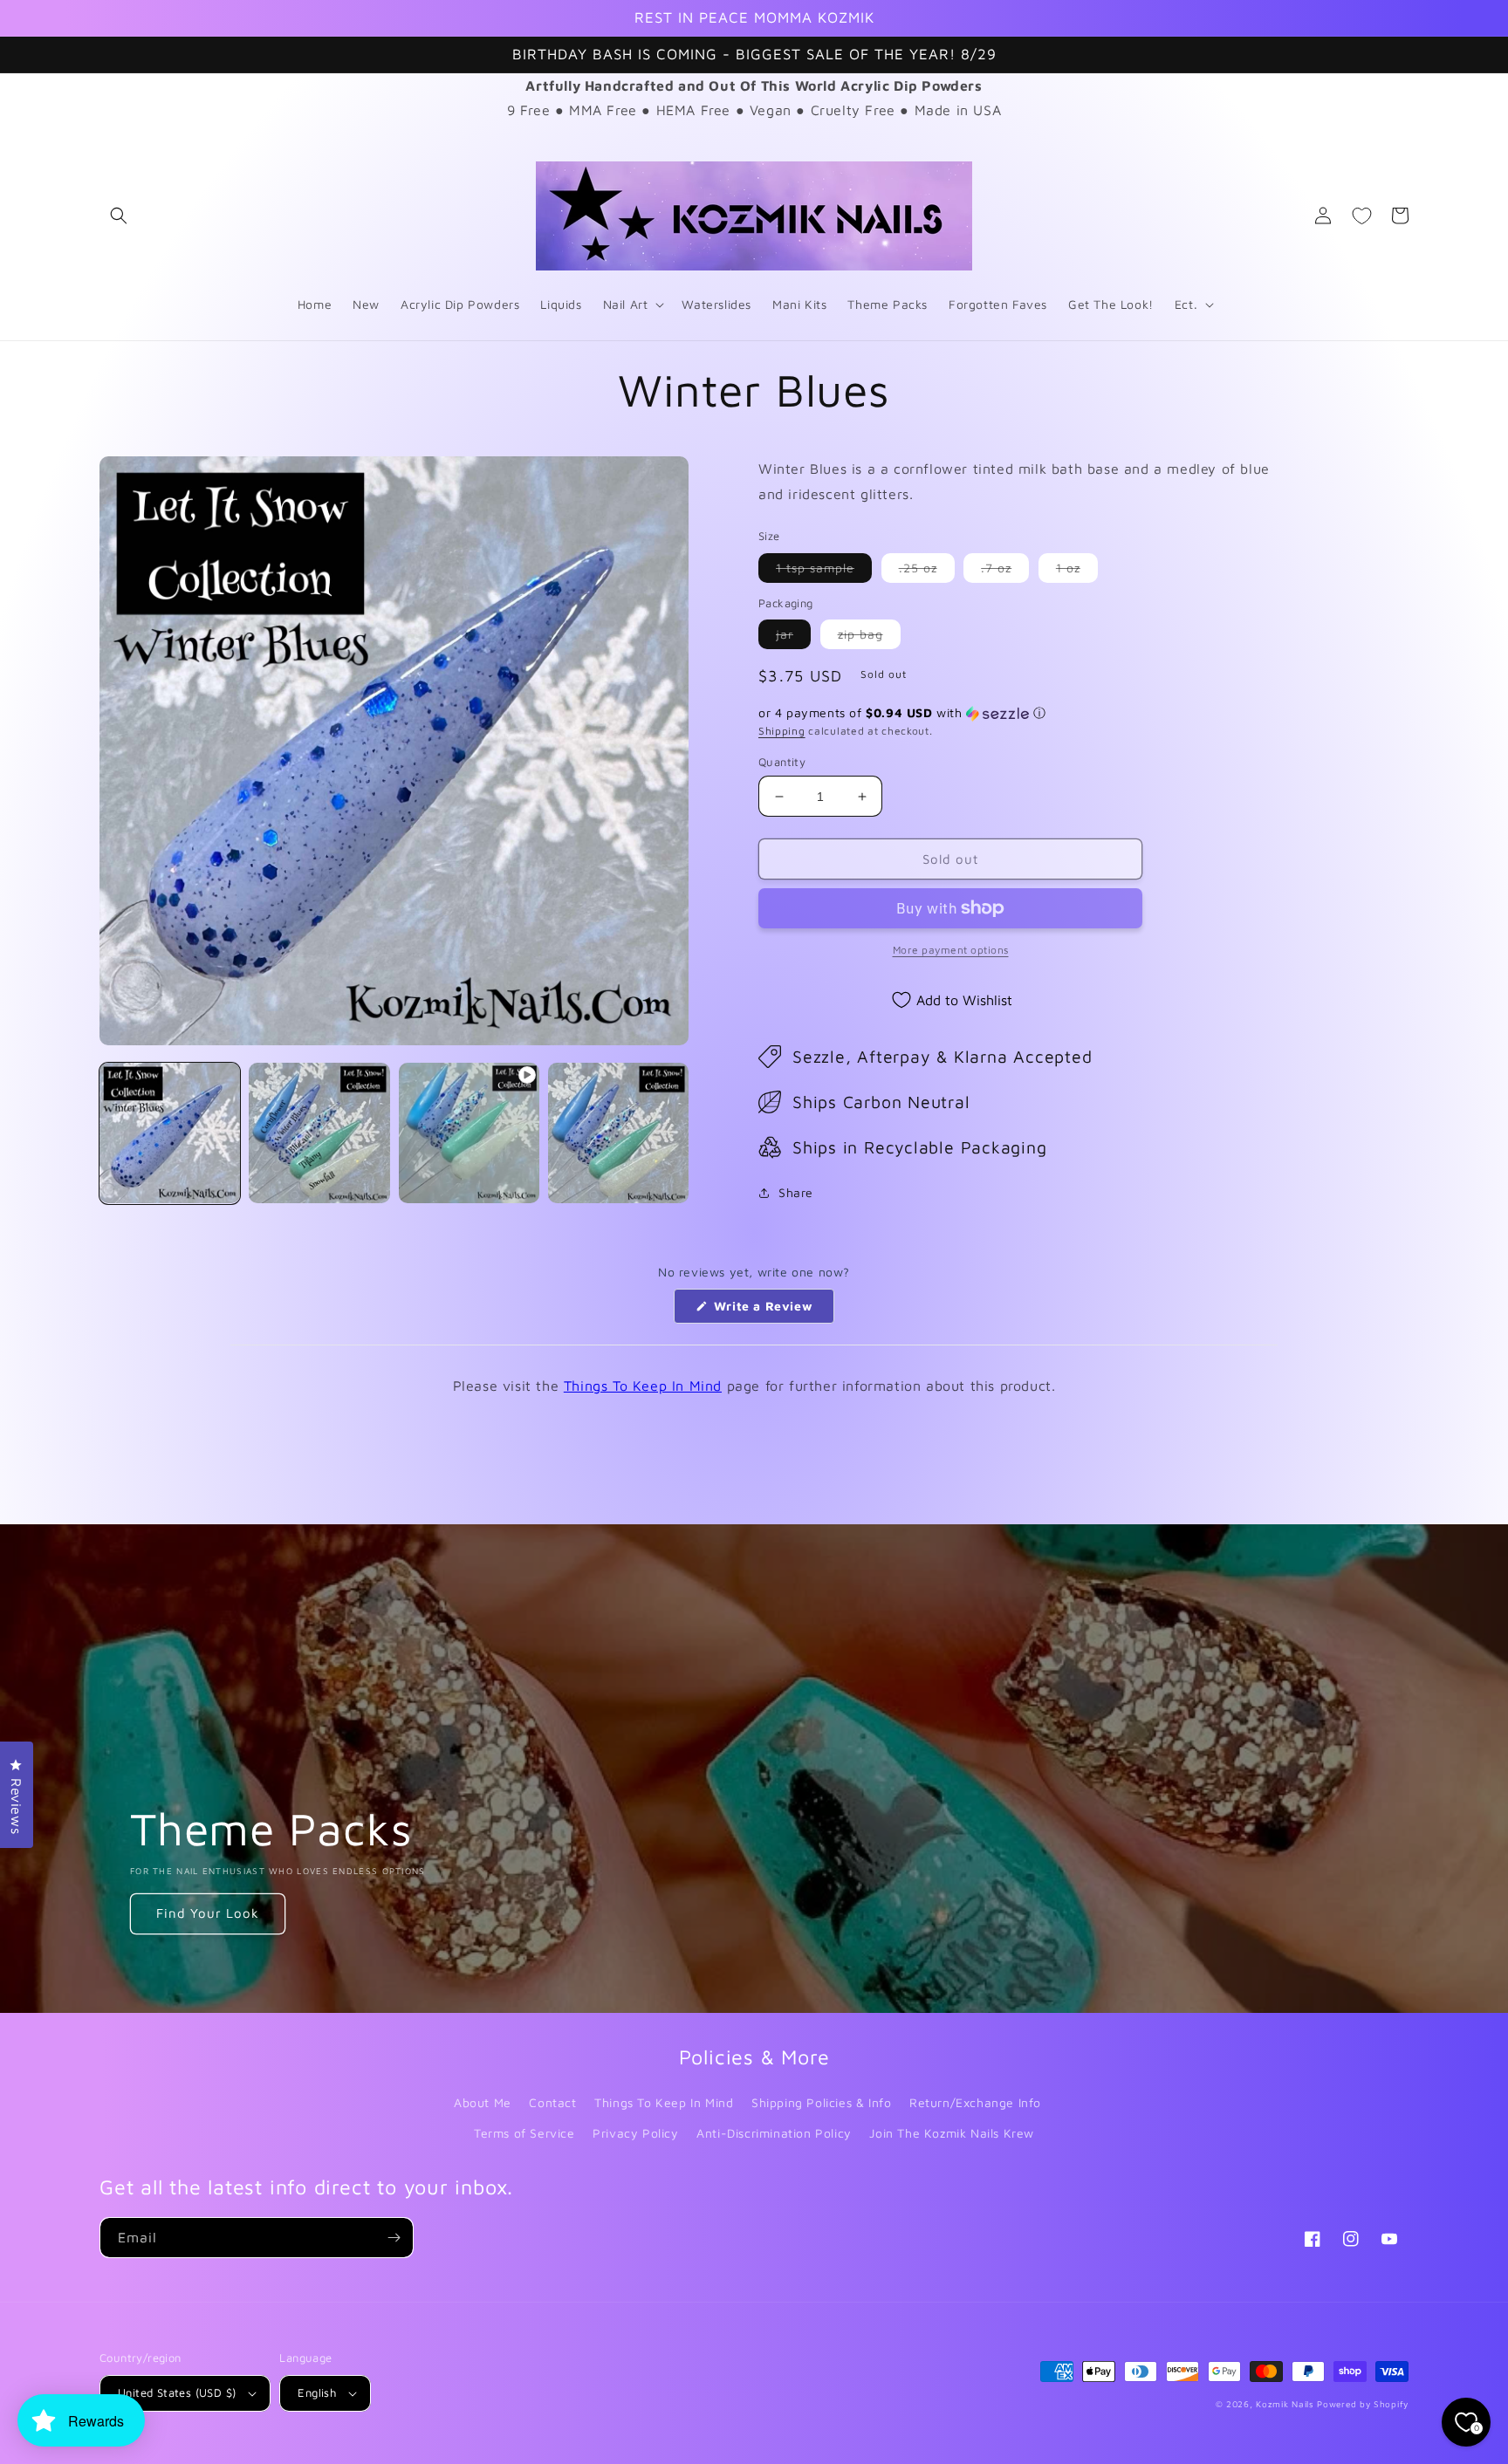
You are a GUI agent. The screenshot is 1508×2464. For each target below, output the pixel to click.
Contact (552, 2102)
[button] (119, 216)
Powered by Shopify (1363, 2404)
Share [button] (796, 1192)
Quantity (782, 762)
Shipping (782, 731)
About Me (483, 2102)
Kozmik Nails (1285, 2404)
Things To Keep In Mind (643, 1386)
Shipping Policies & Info (821, 2102)
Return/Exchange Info (975, 2102)
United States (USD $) (177, 2392)
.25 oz (927, 571)
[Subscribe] (394, 2238)
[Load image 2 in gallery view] (319, 1133)
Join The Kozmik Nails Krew (952, 2133)
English (317, 2392)
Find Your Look (208, 1913)
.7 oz (1005, 571)
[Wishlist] (1361, 216)
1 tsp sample (824, 571)
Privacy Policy (635, 2133)
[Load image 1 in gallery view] (170, 1133)
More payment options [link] (951, 950)
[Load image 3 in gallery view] (618, 1133)
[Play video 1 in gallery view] (469, 1133)
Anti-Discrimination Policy (774, 2133)
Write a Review (772, 1311)
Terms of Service (524, 2133)
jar (793, 637)
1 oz (1077, 571)
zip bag (869, 637)
